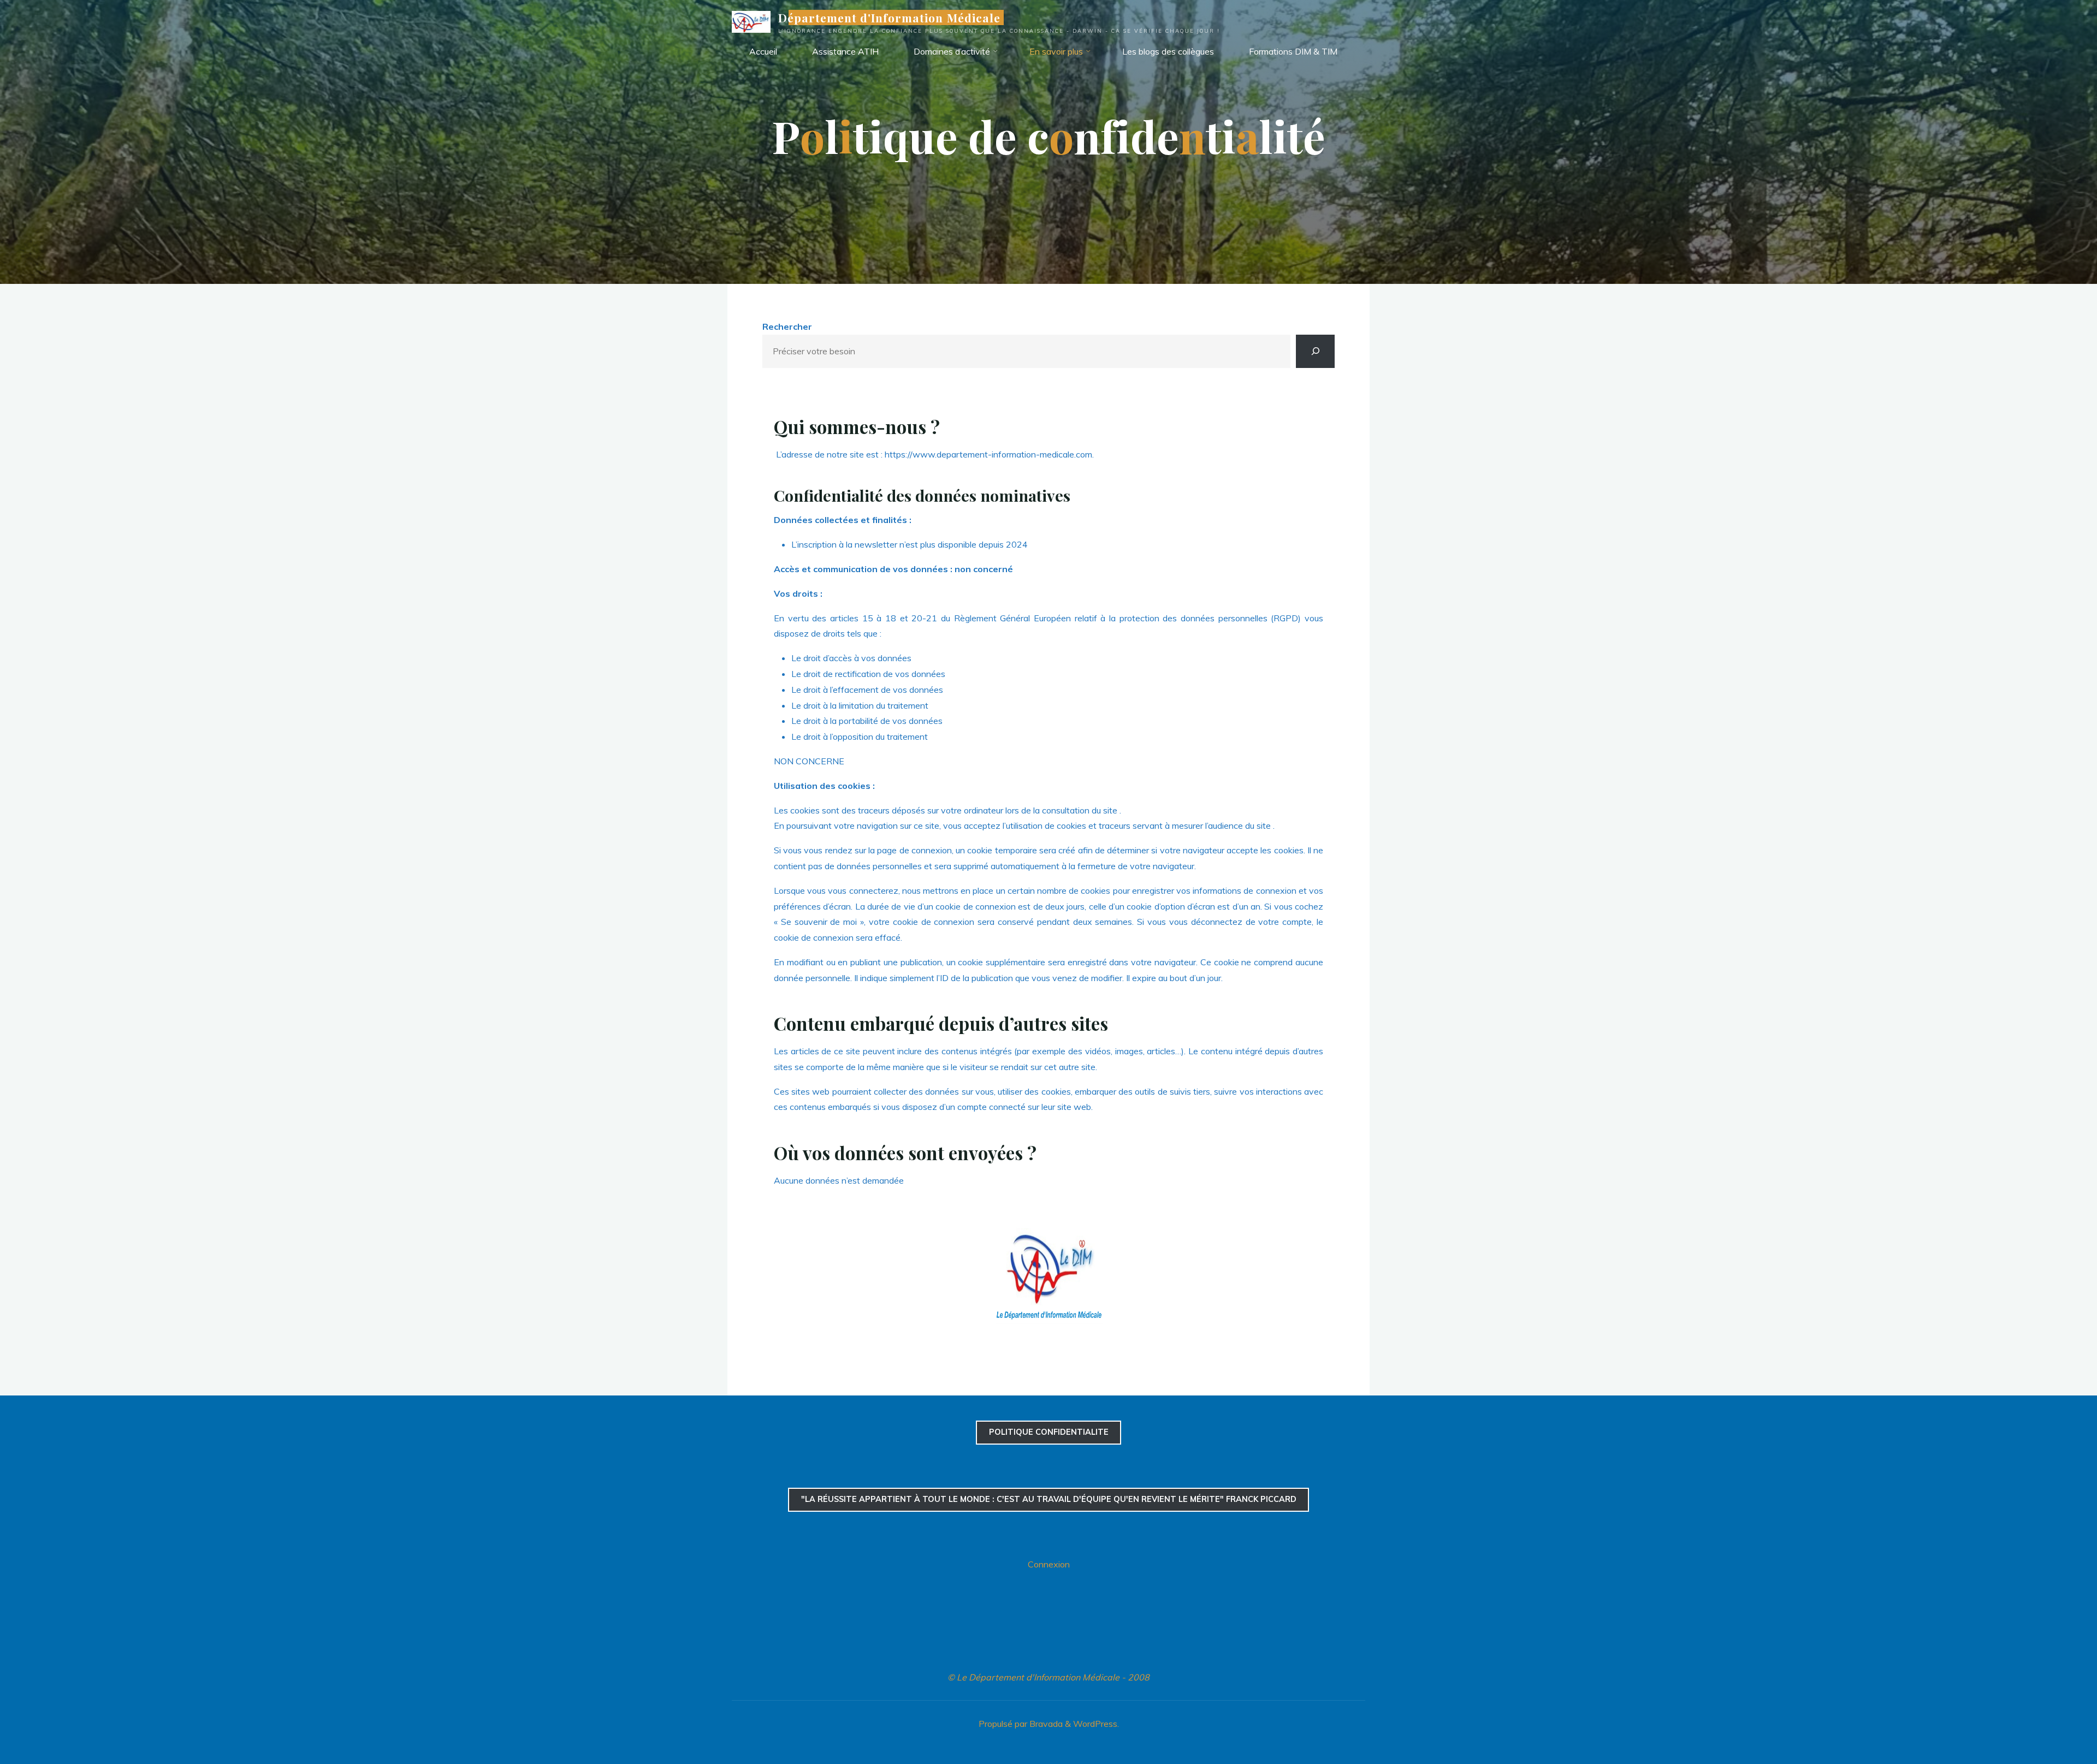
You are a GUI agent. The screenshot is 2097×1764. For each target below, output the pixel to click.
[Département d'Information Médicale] (751, 21)
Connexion (1049, 1564)
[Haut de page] (2054, 1721)
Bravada (1045, 1724)
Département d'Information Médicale (889, 17)
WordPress (1095, 1724)
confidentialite (1049, 1432)
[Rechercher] (1315, 351)
